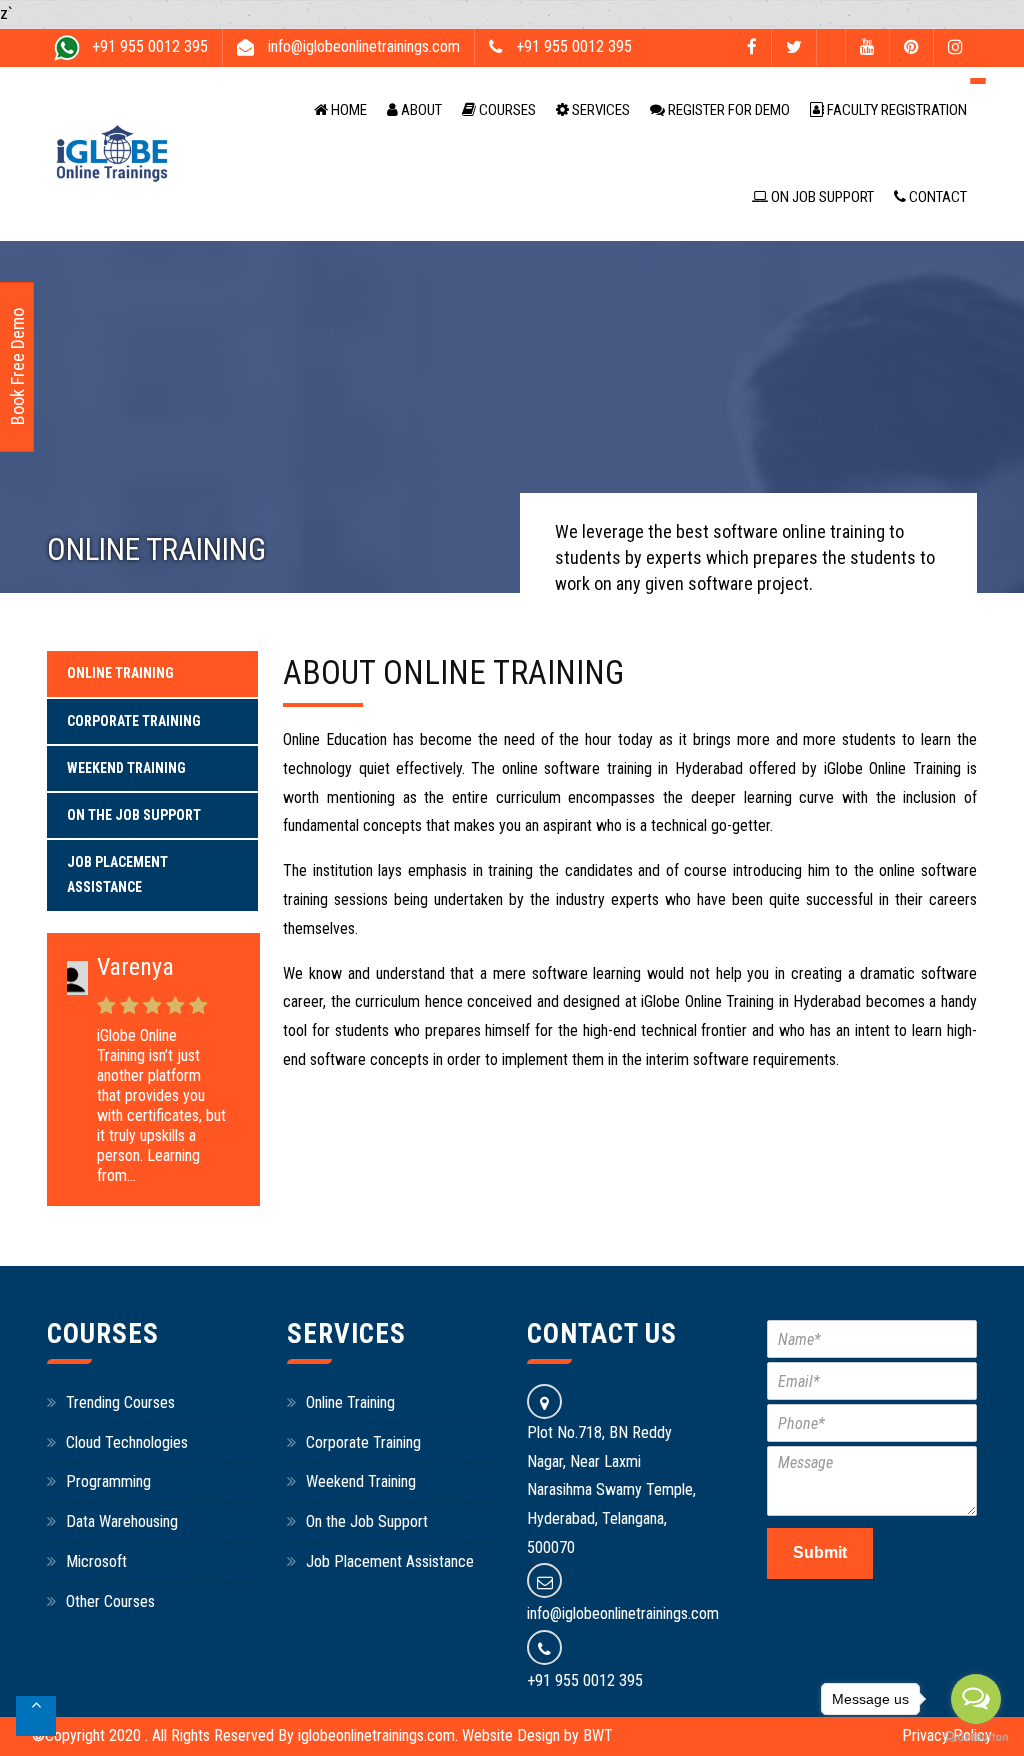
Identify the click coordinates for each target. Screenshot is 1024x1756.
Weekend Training (126, 768)
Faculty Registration (895, 110)
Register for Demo (727, 110)
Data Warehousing (122, 1521)
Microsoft (96, 1561)
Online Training (120, 673)
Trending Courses (120, 1402)
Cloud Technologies (127, 1442)
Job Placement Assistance (117, 874)
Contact (936, 197)
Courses (506, 110)
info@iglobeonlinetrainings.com (623, 1613)
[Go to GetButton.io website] (976, 1736)
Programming (108, 1481)
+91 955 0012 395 (585, 1680)
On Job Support (821, 197)
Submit (820, 1552)
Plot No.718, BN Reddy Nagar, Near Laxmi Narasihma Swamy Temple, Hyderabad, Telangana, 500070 (611, 1490)
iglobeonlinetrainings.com (376, 1735)
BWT (598, 1735)
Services (599, 110)
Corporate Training (134, 721)
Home (347, 110)
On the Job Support (134, 815)
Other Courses (110, 1601)
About (420, 110)
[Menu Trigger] (978, 80)
